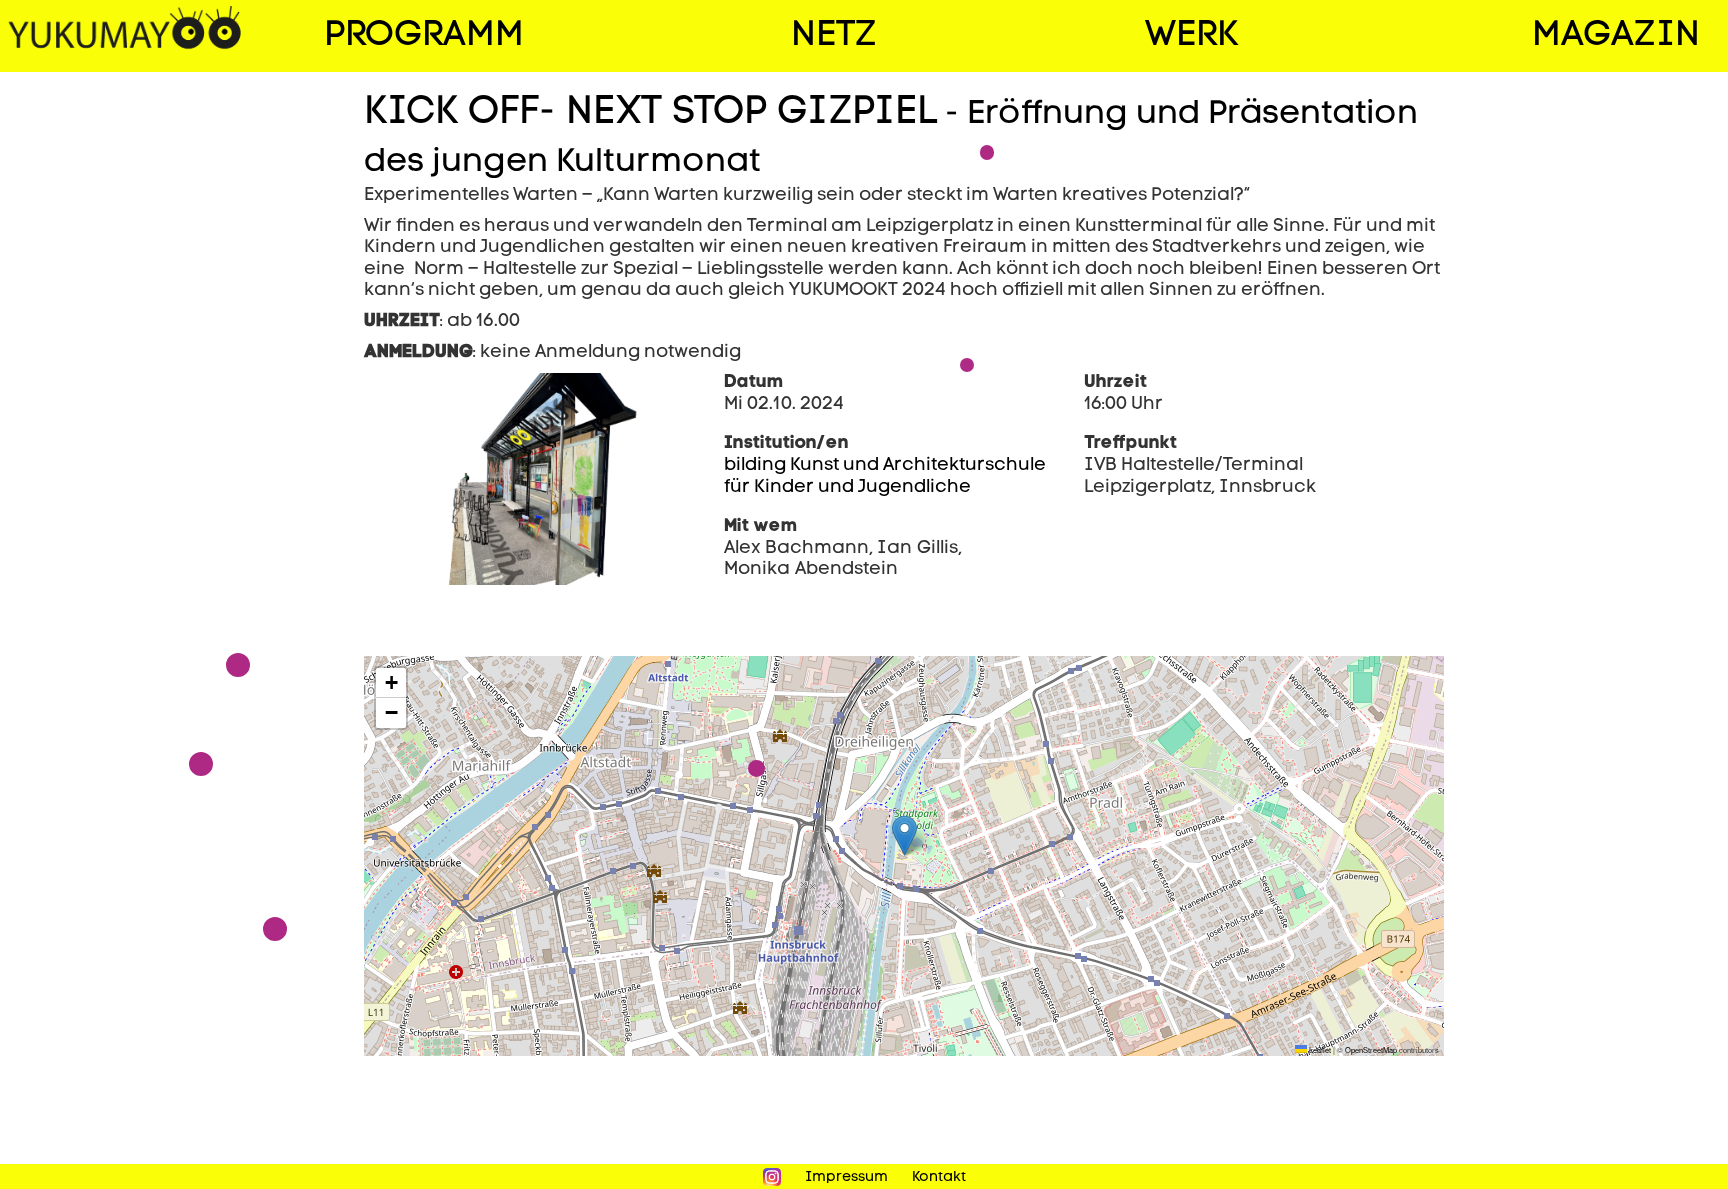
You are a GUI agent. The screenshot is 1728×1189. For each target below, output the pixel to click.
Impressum (846, 1177)
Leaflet (1319, 1049)
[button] (904, 835)
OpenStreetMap (1371, 1049)
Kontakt (939, 1177)
